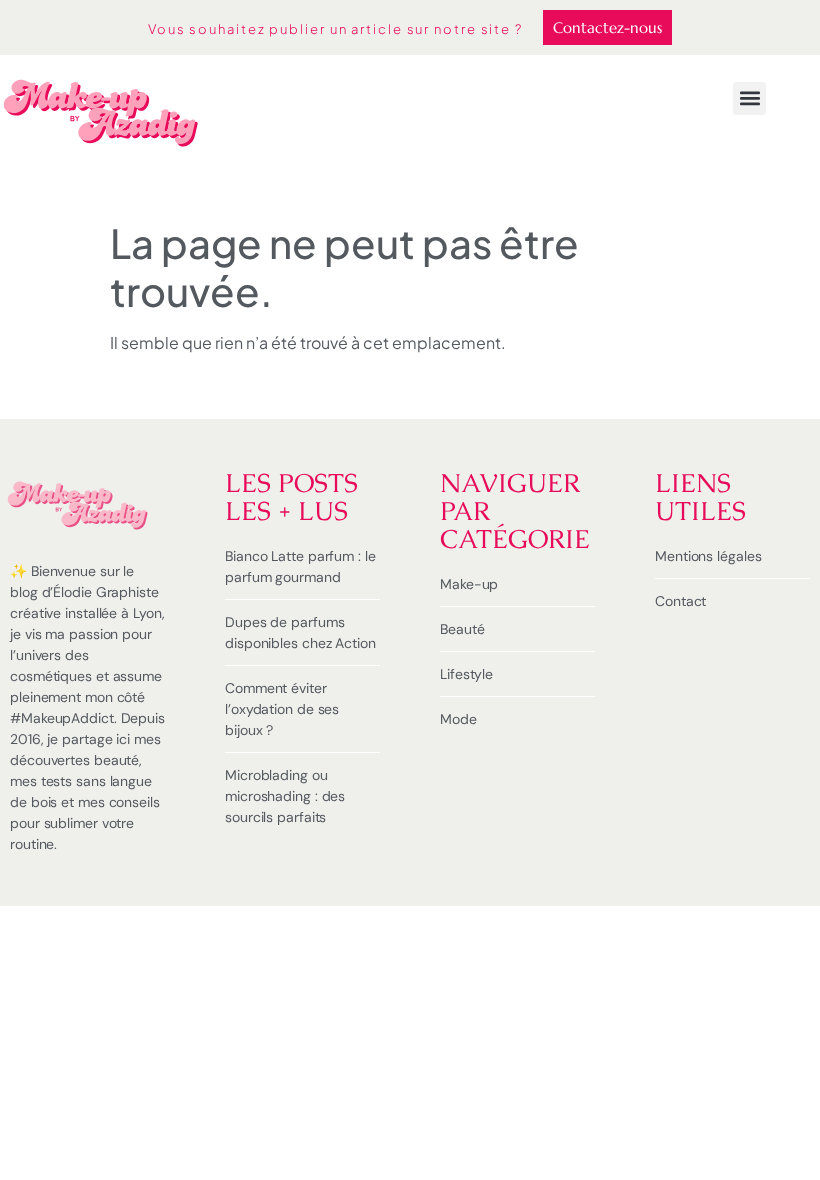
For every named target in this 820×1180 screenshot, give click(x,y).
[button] (749, 98)
